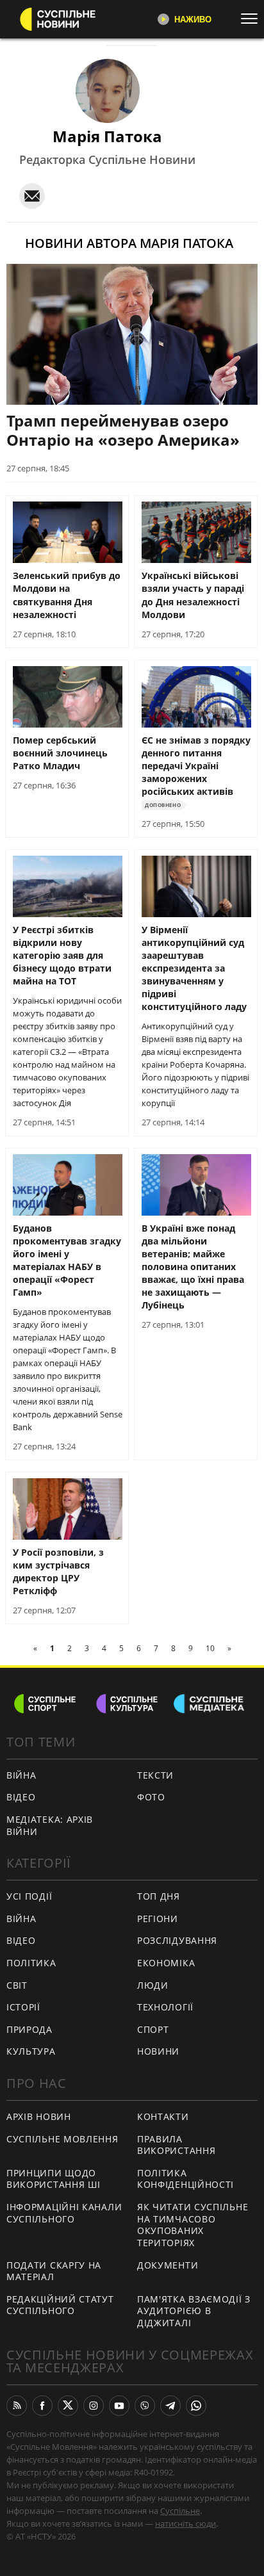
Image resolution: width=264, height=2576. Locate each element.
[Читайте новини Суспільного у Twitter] (68, 2406)
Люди (153, 1985)
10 (210, 1648)
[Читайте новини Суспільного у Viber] (145, 2406)
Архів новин (39, 2116)
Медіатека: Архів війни (50, 1825)
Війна (21, 1775)
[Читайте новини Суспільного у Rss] (17, 2406)
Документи (168, 2265)
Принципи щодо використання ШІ (54, 2179)
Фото (151, 1797)
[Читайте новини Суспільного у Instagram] (94, 2406)
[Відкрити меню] (252, 19)
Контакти (163, 2116)
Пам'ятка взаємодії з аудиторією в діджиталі (194, 2311)
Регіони (158, 1919)
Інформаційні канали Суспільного (64, 2213)
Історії (23, 2007)
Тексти (155, 1775)
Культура (31, 2051)
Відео (21, 1797)
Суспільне (180, 2511)
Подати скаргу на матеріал (54, 2271)
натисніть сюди (186, 2523)
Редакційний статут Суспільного (60, 2305)
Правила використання (176, 2145)
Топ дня (159, 1896)
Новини (158, 2051)
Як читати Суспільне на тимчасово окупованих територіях (193, 2225)
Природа (29, 2029)
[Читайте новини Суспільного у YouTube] (119, 2406)
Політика (31, 1963)
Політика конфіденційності (186, 2179)
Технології (165, 2007)
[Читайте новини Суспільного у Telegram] (170, 2406)
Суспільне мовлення (62, 2139)
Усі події (29, 1896)
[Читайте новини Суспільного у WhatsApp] (196, 2406)
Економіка (166, 1963)
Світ (17, 1985)
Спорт (153, 2029)
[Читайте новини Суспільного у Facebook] (42, 2406)
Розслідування (177, 1940)
